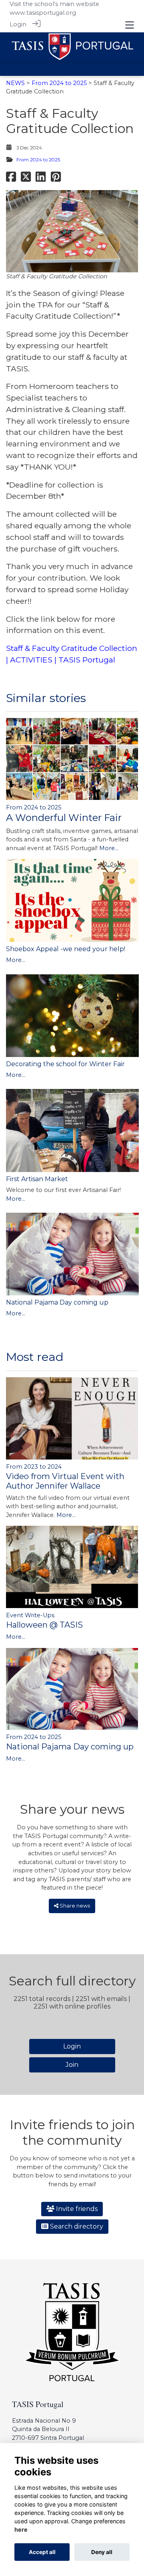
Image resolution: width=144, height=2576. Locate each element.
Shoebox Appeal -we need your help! (66, 949)
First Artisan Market (37, 1179)
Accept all (42, 2552)
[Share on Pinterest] (56, 179)
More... (109, 848)
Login (18, 24)
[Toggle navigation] (130, 25)
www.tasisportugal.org (43, 13)
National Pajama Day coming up (57, 1302)
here (21, 2529)
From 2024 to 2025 (59, 83)
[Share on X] (26, 179)
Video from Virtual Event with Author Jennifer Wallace (65, 1481)
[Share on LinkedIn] (41, 179)
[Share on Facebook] (11, 179)
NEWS (15, 83)
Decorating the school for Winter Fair (65, 1064)
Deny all (102, 2552)
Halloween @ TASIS (44, 1625)
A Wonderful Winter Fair (64, 818)
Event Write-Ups (30, 1615)
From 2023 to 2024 (34, 1467)
